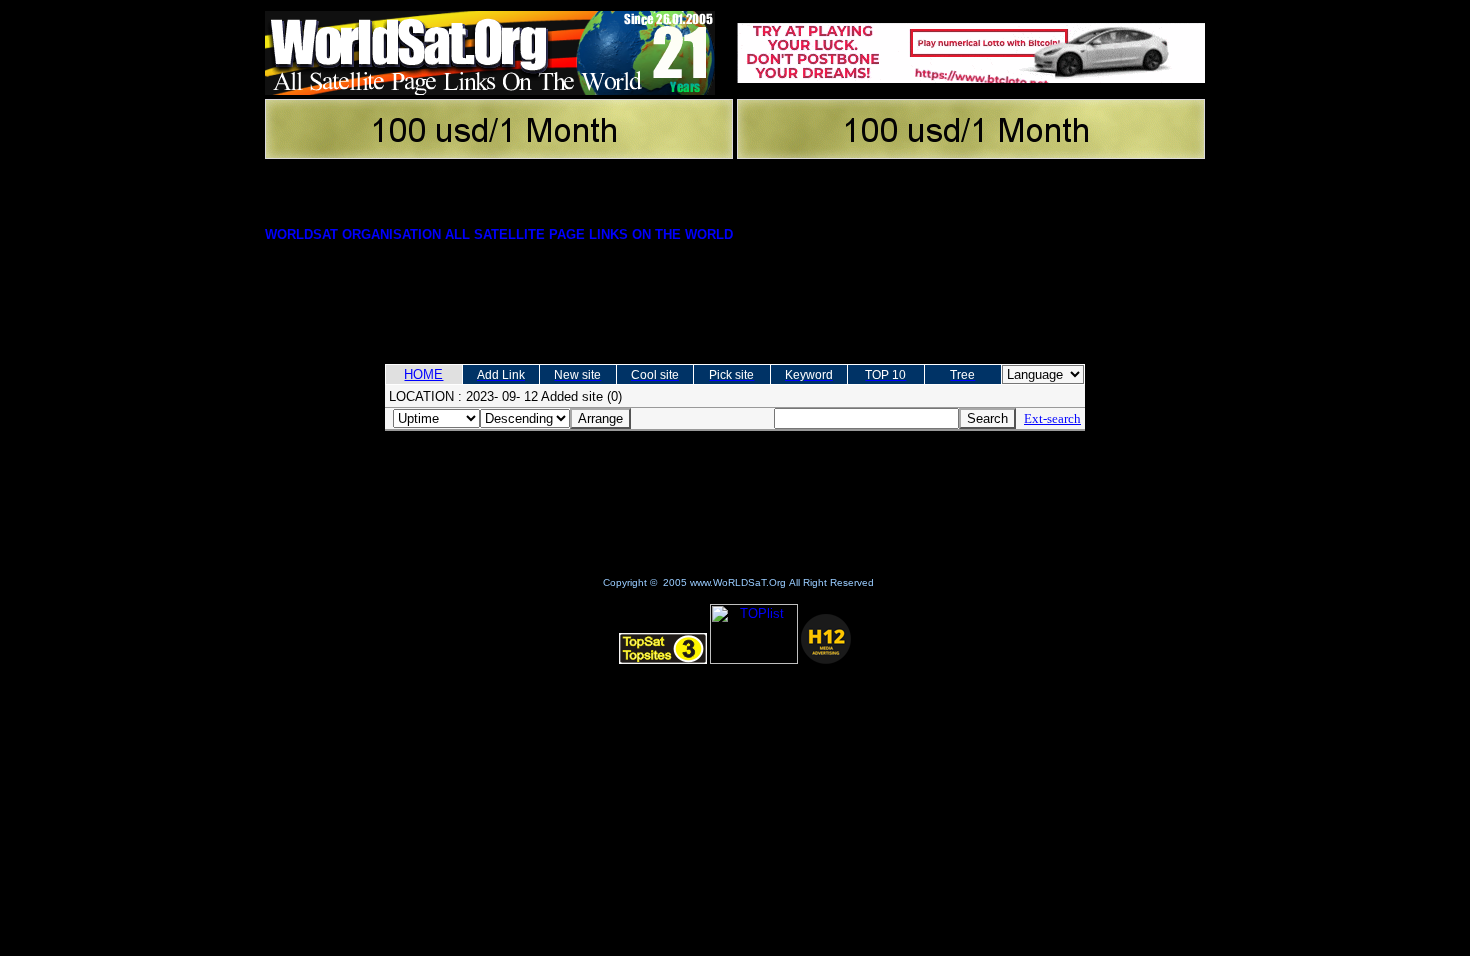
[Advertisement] (735, 293)
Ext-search (1052, 418)
